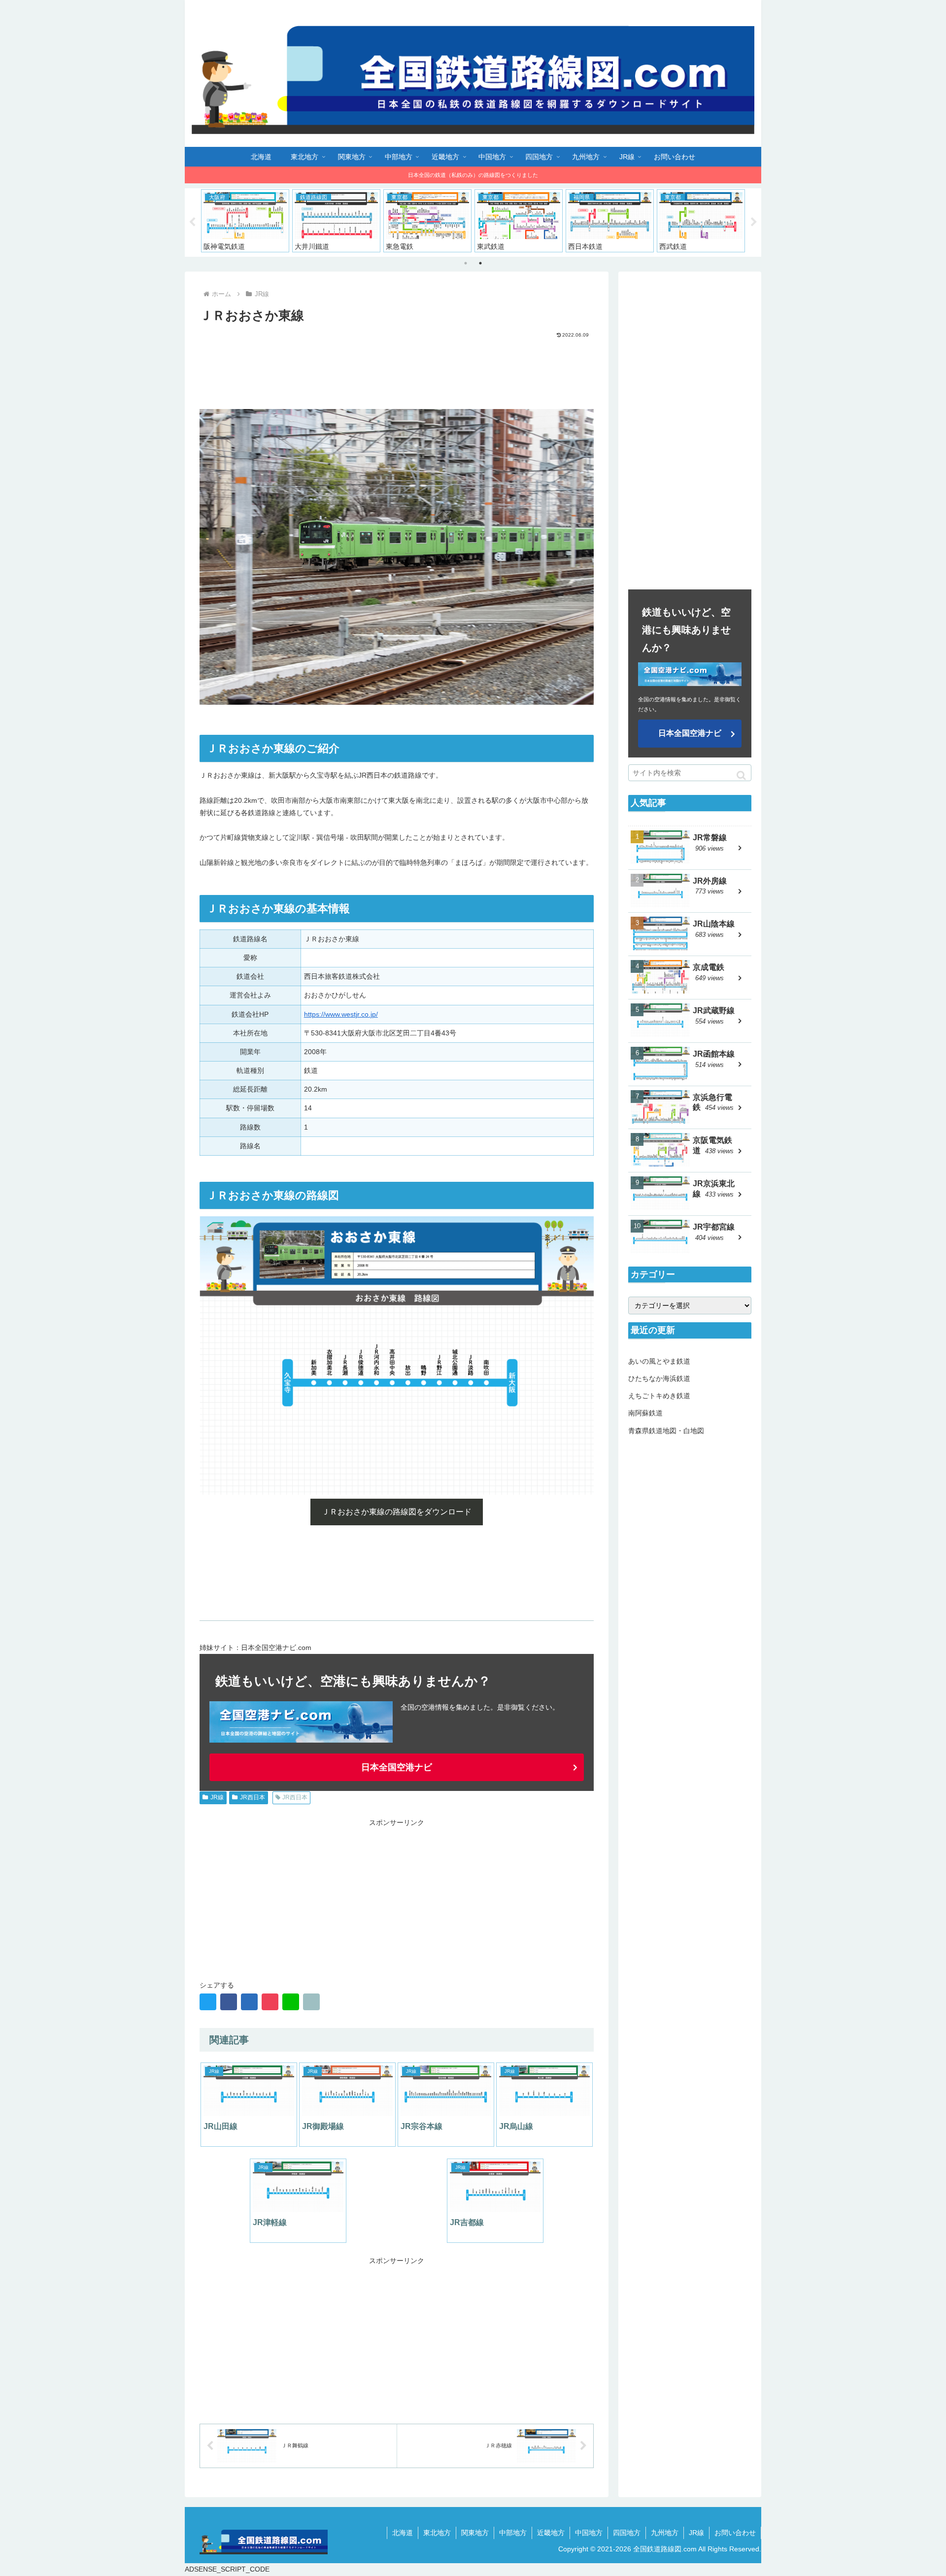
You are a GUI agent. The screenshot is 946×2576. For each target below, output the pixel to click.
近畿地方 (551, 2533)
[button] (741, 775)
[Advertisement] (397, 366)
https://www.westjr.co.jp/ (341, 1014)
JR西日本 (253, 1797)
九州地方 (665, 2533)
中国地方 (589, 2533)
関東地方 (475, 2533)
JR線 (217, 1797)
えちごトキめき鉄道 (659, 1396)
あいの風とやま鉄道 (659, 1361)
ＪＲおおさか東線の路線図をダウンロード (397, 1512)
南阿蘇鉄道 (645, 1413)
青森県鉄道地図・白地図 (666, 1430)
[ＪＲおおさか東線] (249, 2002)
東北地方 (437, 2533)
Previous (192, 222)
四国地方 (627, 2533)
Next (754, 222)
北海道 (403, 2533)
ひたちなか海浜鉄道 (659, 1378)
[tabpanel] (245, 221)
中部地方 (513, 2533)
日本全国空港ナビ (397, 1767)
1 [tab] (466, 263)
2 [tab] (480, 263)
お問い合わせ (735, 2533)
